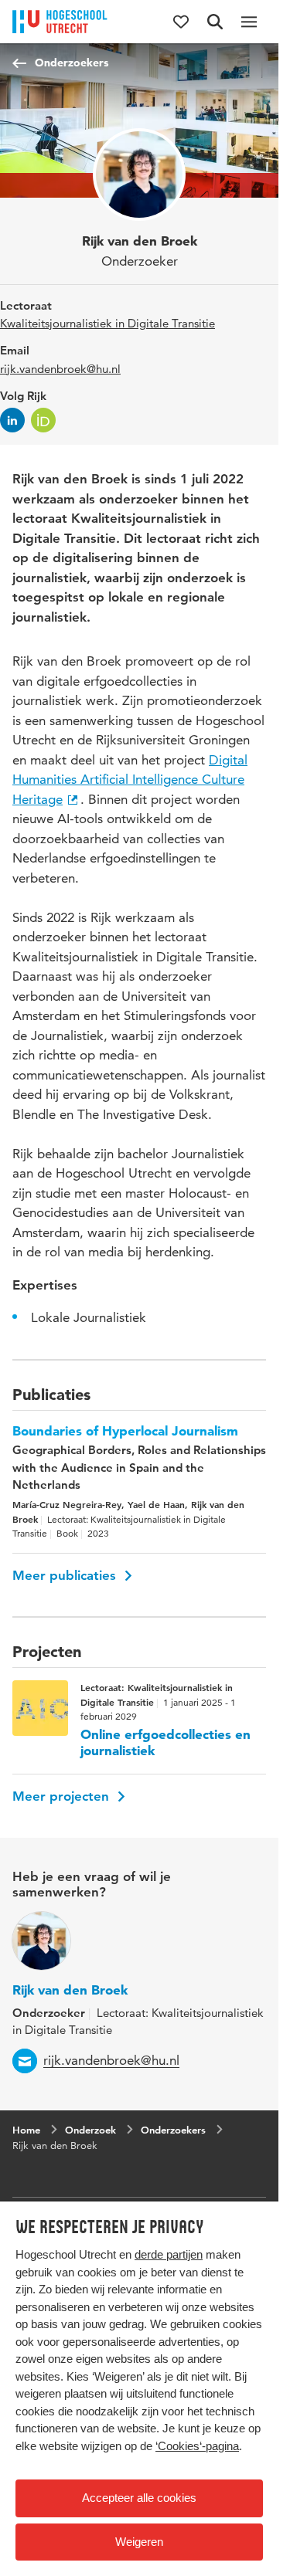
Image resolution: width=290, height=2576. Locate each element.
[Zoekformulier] (215, 22)
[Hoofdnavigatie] (249, 22)
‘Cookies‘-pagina (197, 2446)
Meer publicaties (66, 1575)
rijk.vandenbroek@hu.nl (60, 369)
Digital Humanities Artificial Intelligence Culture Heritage (130, 780)
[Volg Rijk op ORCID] (43, 420)
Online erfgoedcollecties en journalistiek (165, 1742)
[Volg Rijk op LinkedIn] (12, 420)
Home (26, 2130)
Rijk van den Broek (70, 1990)
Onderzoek (90, 2130)
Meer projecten (63, 1796)
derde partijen (169, 2254)
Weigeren (139, 2542)
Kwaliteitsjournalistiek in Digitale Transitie (107, 323)
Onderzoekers (72, 63)
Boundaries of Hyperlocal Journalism (125, 1431)
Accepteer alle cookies (139, 2498)
